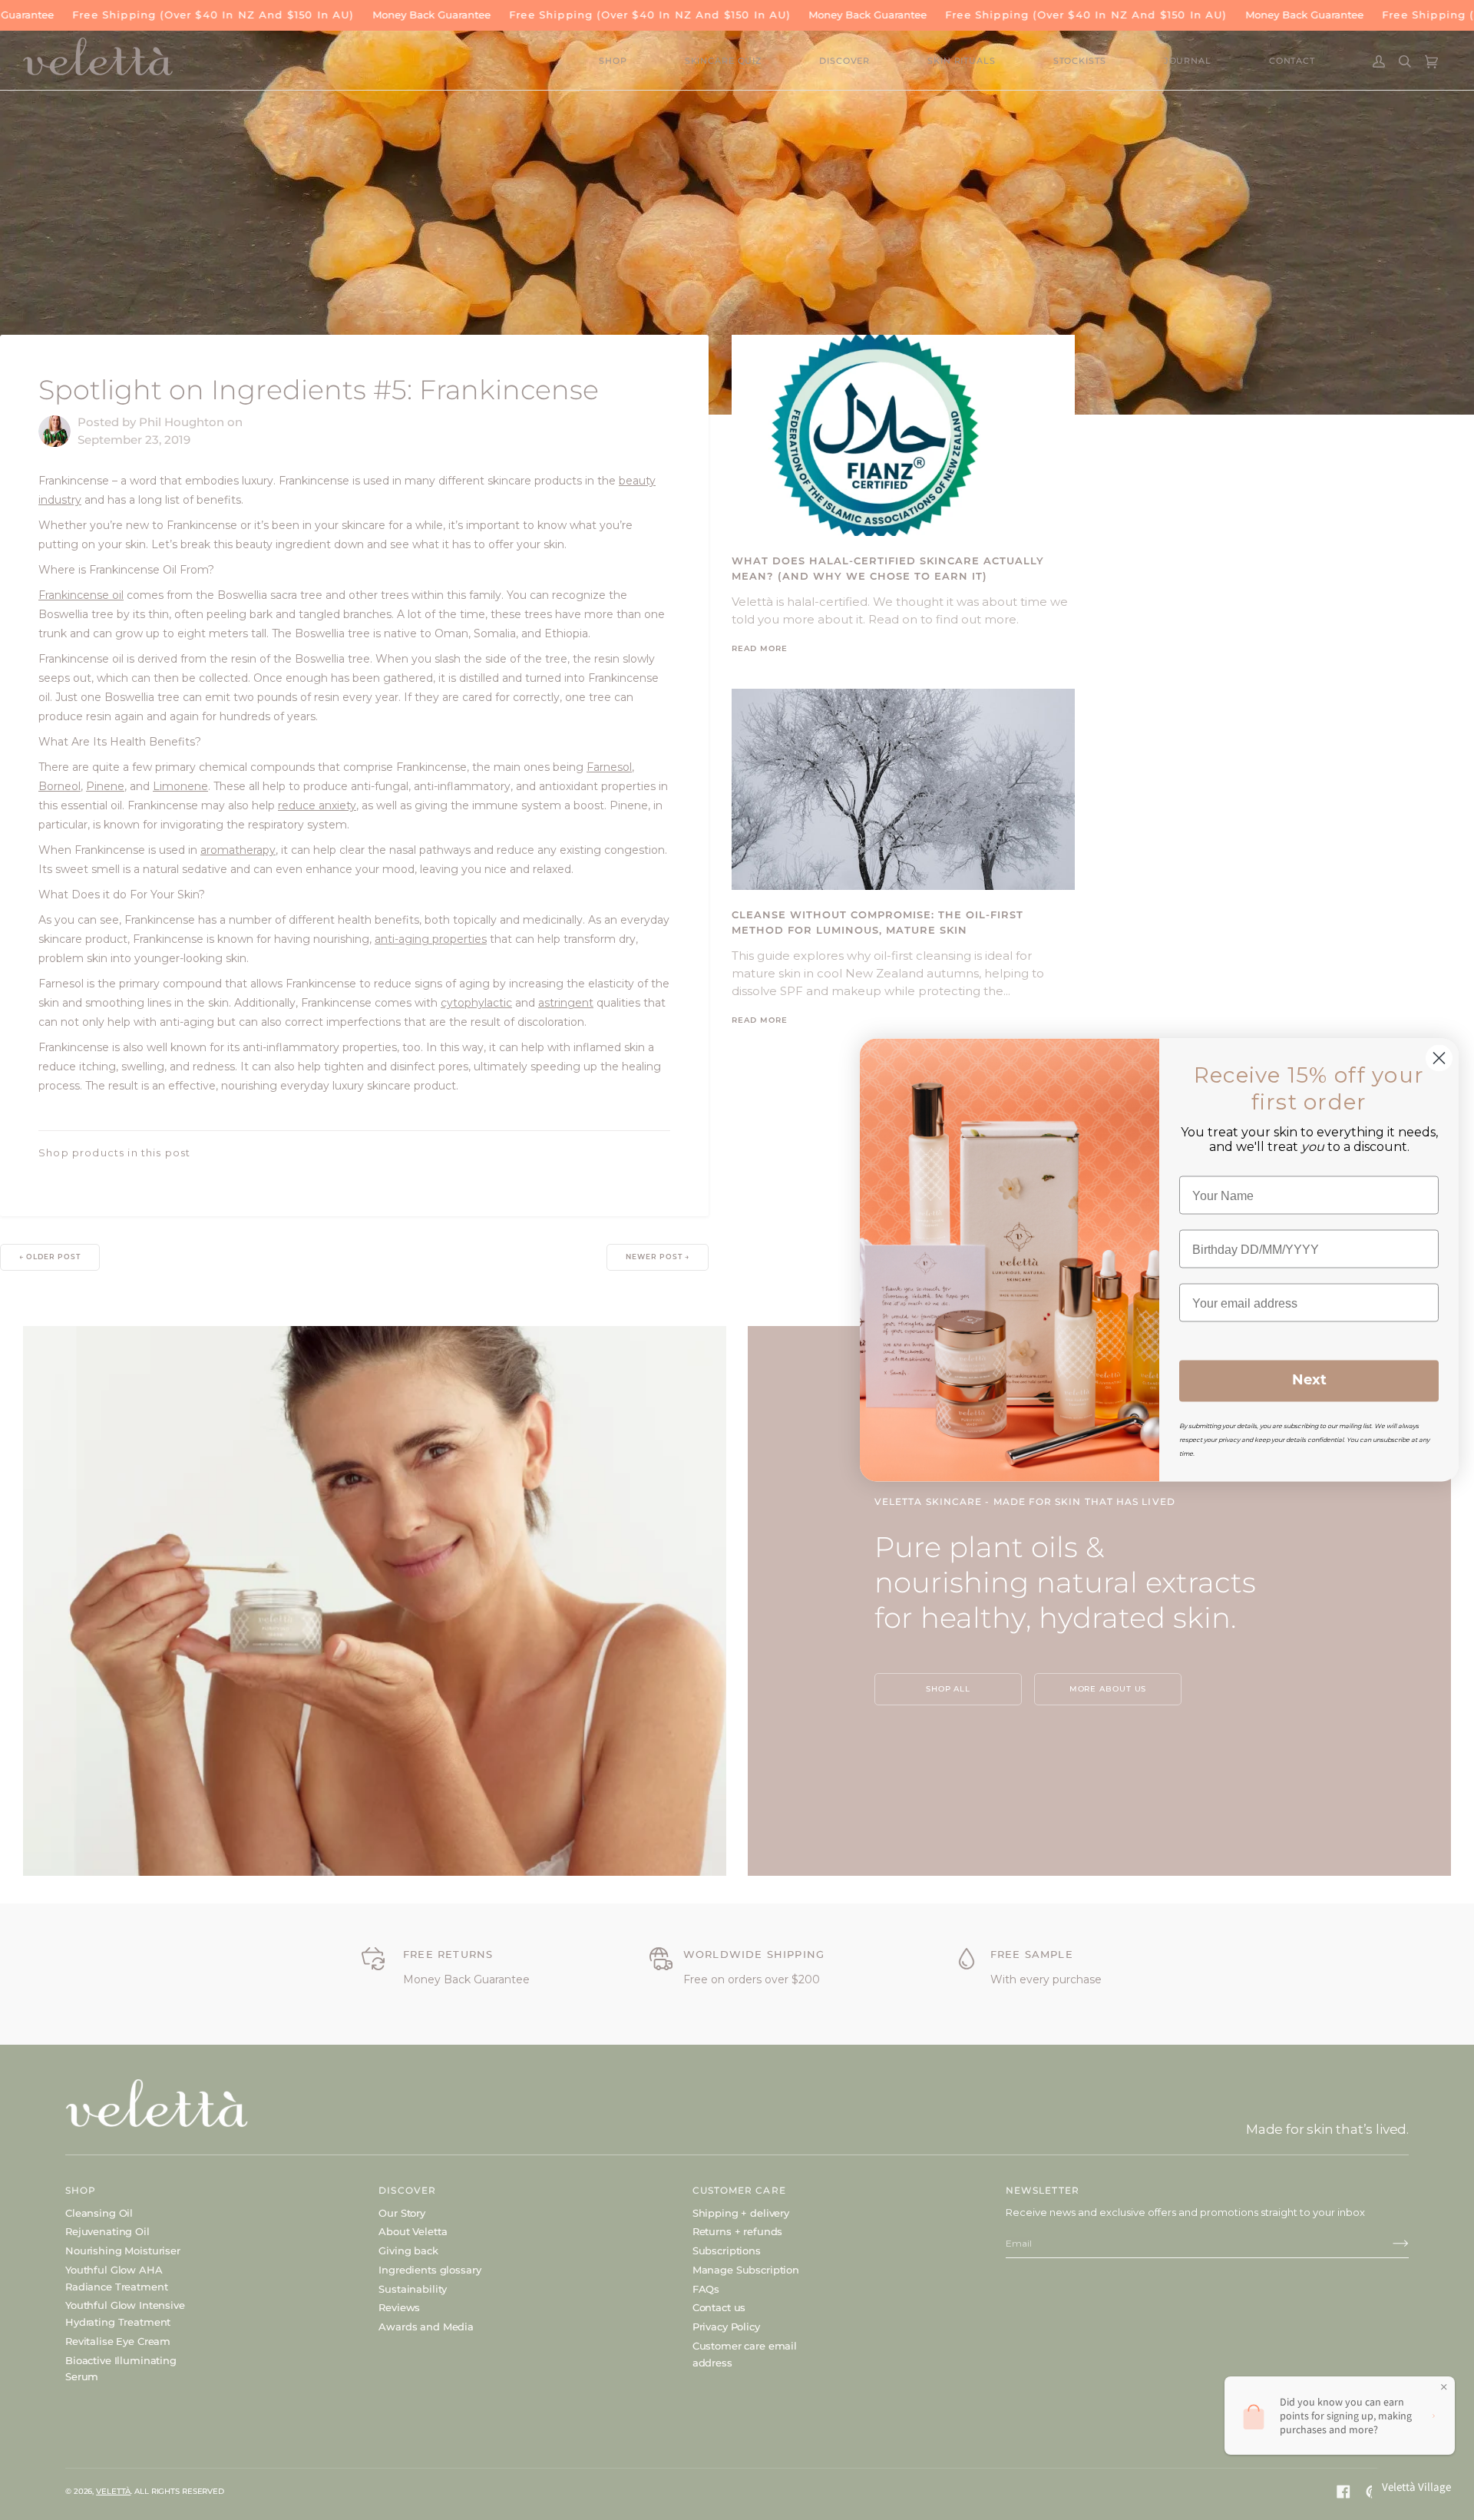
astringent (566, 1003)
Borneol (59, 786)
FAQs (706, 2289)
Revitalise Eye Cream (118, 2341)
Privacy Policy (726, 2327)
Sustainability (413, 2289)
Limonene (180, 786)
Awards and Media (426, 2327)
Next (1309, 1381)
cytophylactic (476, 1003)
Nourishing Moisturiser (123, 2250)
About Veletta (413, 2231)
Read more (760, 649)
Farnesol (609, 767)
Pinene (105, 786)
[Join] (1388, 2244)
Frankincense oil (81, 595)
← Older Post (50, 1257)
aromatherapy (238, 850)
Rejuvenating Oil (107, 2231)
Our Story (402, 2213)
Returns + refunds (738, 2231)
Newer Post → (658, 1257)
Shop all (948, 1689)
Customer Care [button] (739, 2190)
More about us (1108, 1689)
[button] (642, 62)
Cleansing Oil (99, 2213)
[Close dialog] (1439, 1058)
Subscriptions (727, 2250)
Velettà (113, 2491)
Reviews (399, 2307)
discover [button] (407, 2190)
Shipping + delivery (741, 2213)
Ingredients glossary (430, 2270)
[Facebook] (1343, 2492)
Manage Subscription (746, 2270)
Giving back (408, 2250)
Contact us (719, 2307)
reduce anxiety (317, 805)
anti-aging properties (431, 939)
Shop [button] (81, 2190)
